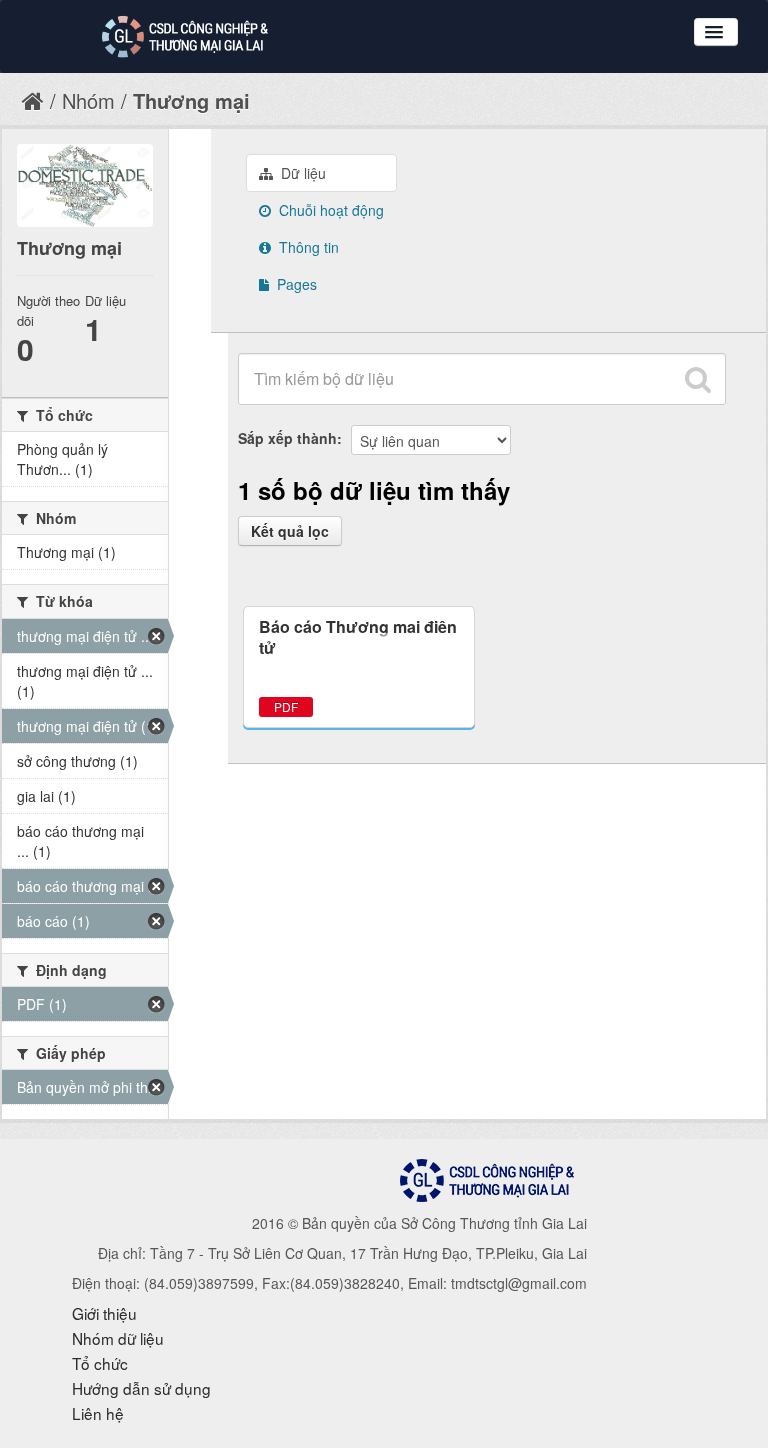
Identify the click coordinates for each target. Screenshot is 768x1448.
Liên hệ (98, 1413)
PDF (286, 706)
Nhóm (88, 100)
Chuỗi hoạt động (329, 210)
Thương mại (191, 100)
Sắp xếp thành (287, 438)
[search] (698, 379)
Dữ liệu (301, 173)
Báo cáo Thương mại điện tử (358, 637)
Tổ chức (100, 1363)
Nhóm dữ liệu (118, 1338)
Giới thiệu (104, 1313)
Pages (295, 284)
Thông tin (307, 247)
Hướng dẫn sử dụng (141, 1388)
